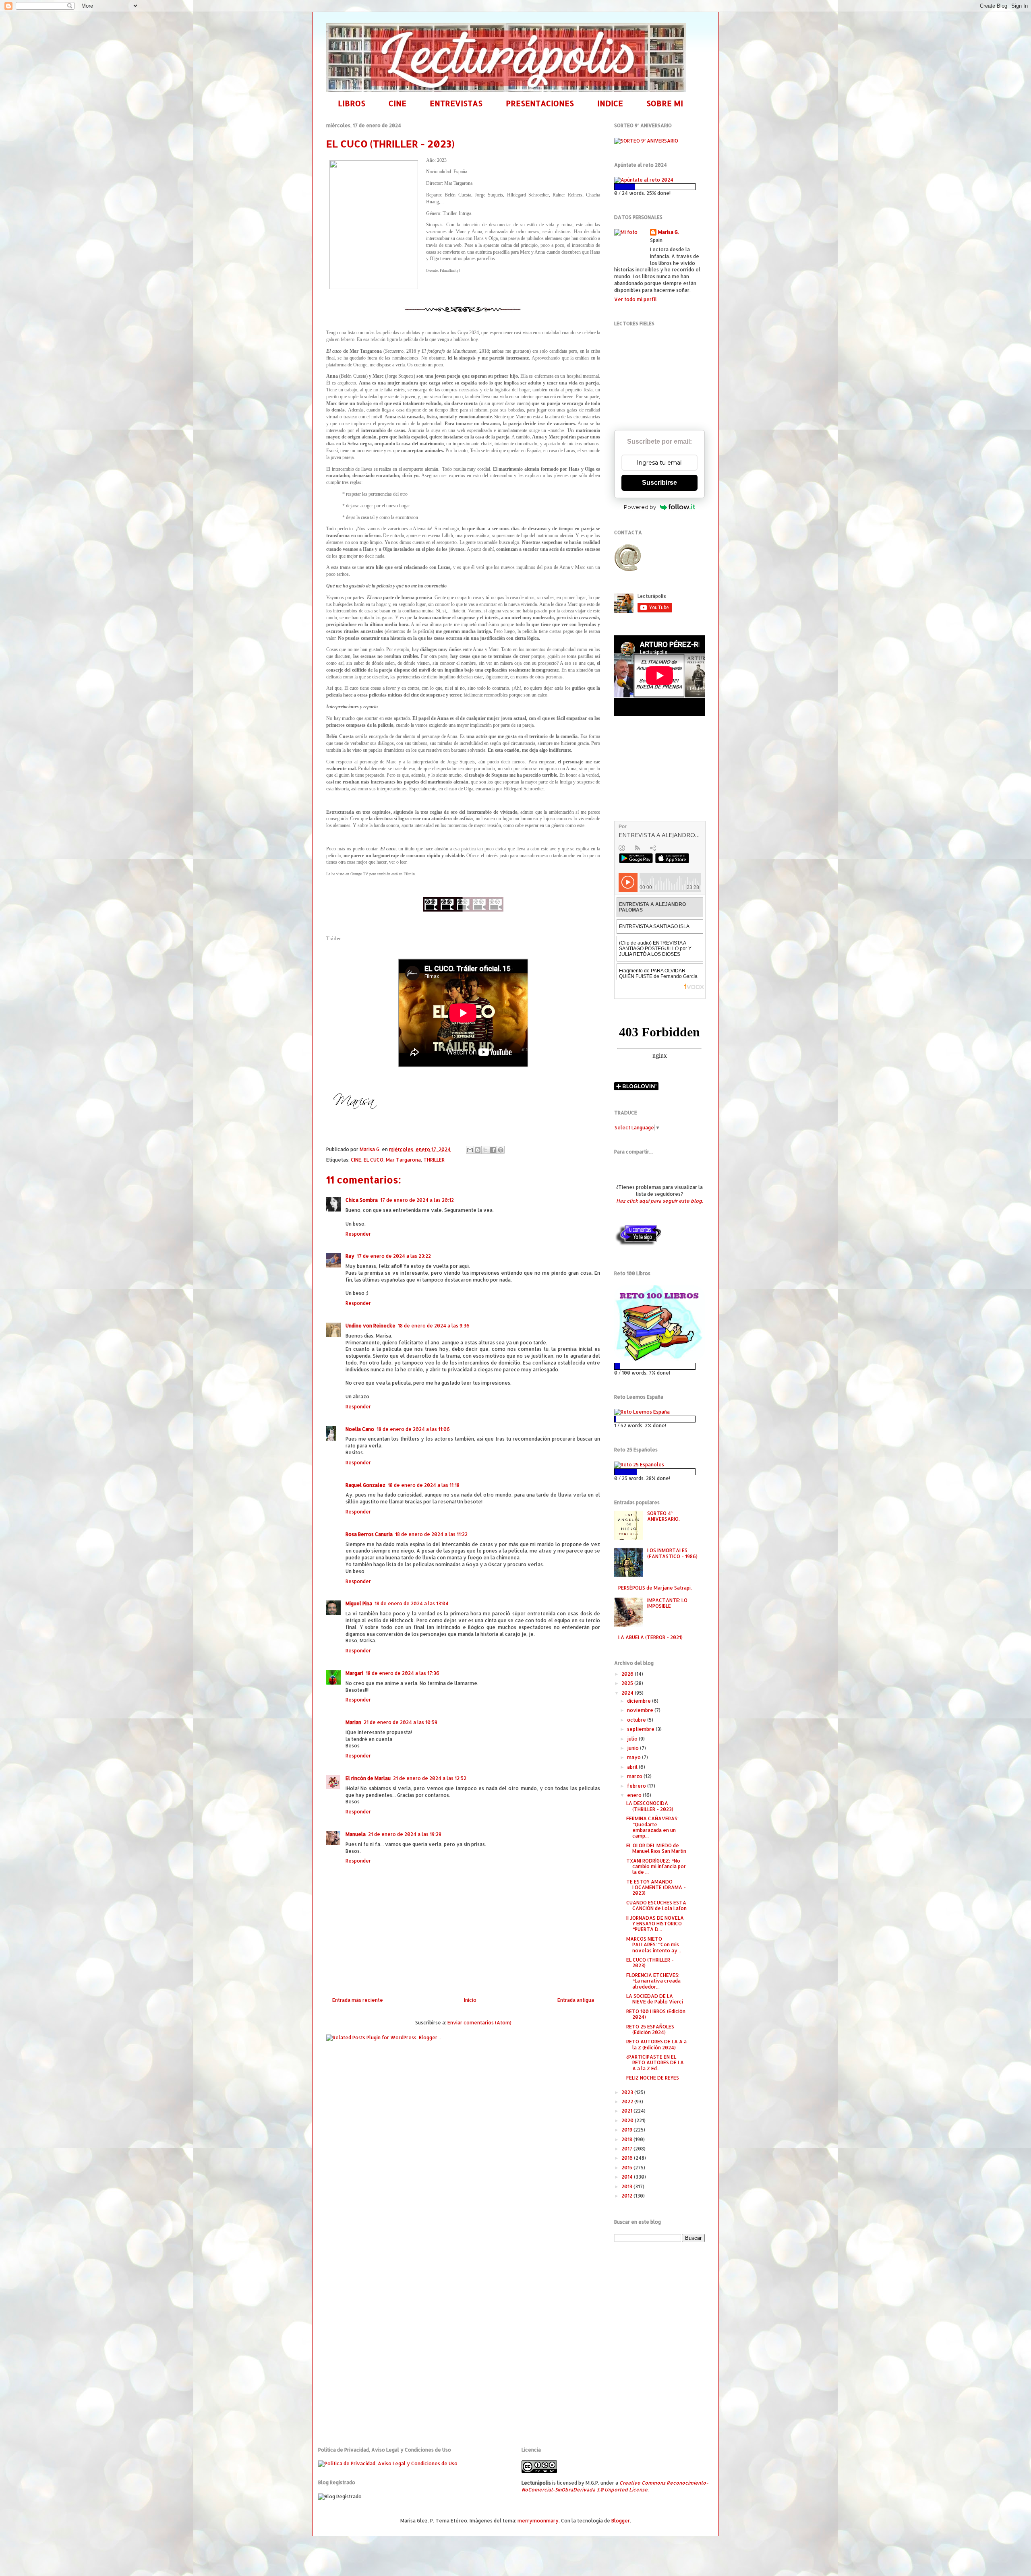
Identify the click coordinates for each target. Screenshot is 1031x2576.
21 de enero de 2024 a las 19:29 (405, 1834)
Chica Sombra (362, 1200)
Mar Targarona (403, 1160)
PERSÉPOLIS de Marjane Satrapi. (655, 1588)
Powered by (640, 507)
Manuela (356, 1834)
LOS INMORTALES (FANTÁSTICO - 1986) (672, 1553)
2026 (628, 1674)
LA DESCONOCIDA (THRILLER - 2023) (650, 1806)
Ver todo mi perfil (636, 299)
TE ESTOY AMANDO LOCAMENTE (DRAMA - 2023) (656, 1888)
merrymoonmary (538, 2521)
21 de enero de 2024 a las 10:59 (401, 1722)
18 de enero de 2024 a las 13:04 (412, 1603)
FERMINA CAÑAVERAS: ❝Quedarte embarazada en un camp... (652, 1827)
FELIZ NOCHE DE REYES (653, 2078)
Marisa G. (669, 232)
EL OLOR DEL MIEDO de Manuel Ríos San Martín (656, 1848)
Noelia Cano (360, 1429)
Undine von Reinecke (371, 1326)
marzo (635, 1776)
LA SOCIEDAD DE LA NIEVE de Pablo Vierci (655, 1999)
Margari (354, 1673)
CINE (397, 103)
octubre (637, 1720)
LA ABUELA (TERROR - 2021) (650, 1637)
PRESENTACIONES (540, 103)
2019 (627, 2130)
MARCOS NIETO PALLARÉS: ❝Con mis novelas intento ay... (654, 1945)
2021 (627, 2111)
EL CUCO (374, 1160)
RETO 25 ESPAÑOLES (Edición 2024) (650, 2029)
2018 (627, 2139)
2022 (628, 2102)
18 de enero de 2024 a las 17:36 (403, 1673)
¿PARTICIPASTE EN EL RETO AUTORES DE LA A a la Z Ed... (655, 2063)
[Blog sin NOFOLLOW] (638, 1244)
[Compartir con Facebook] (493, 1150)
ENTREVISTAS (456, 103)
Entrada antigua (576, 2000)
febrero (637, 1786)
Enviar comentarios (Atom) (479, 2023)
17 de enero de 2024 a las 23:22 (394, 1256)
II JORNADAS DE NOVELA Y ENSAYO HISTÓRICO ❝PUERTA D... (655, 1924)
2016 (628, 2158)
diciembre (640, 1701)
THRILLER (434, 1160)
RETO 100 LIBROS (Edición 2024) (656, 2014)
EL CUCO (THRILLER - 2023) (650, 1963)
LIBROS (352, 103)
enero (635, 1795)
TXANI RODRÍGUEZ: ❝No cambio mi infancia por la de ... (656, 1867)
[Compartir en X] (485, 1150)
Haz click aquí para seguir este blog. (659, 1201)
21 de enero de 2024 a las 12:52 (430, 1778)
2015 (627, 2168)
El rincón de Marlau (368, 1778)
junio (634, 1748)
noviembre (641, 1710)
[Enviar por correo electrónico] (470, 1150)
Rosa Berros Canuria (369, 1534)
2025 (628, 1683)
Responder (358, 1234)
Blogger (621, 2521)
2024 (628, 1693)
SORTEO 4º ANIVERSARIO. (664, 1516)
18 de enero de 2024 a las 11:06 (413, 1429)
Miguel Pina (359, 1603)
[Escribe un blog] (478, 1150)
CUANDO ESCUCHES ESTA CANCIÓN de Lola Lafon (656, 1905)
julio (633, 1739)
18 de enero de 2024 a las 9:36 (434, 1326)
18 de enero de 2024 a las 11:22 (431, 1534)
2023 (628, 2092)
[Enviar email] (627, 558)
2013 (627, 2186)
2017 (627, 2149)
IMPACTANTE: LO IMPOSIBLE (667, 1603)
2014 (628, 2177)
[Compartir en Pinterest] (501, 1150)
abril (633, 1767)
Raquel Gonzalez (365, 1485)
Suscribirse (659, 483)
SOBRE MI (665, 103)
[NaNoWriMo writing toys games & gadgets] (659, 187)
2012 (627, 2196)
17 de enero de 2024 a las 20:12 (417, 1200)
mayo (635, 1757)
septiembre (641, 1729)
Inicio (470, 2000)
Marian (353, 1722)
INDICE (610, 103)
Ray (350, 1256)
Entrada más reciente (358, 2000)
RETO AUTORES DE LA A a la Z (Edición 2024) (656, 2044)
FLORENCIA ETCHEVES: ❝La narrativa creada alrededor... (653, 1981)
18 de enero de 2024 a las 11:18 (424, 1485)
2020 (628, 2120)
